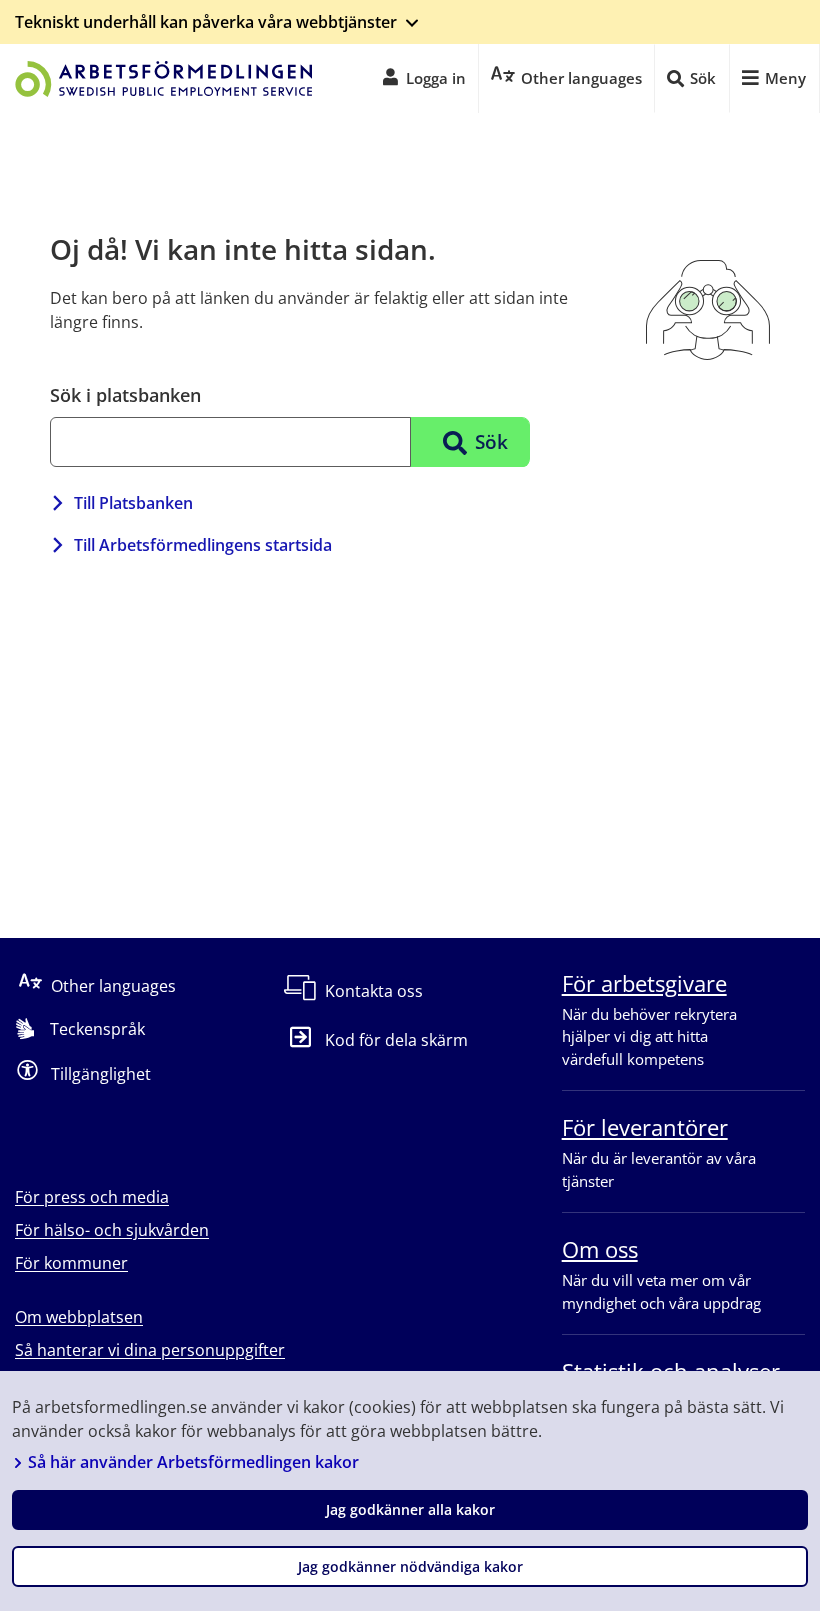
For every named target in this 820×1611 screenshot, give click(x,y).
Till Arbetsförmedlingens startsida (203, 545)
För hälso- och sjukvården (112, 1230)
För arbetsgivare (644, 983)
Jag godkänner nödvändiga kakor (410, 1566)
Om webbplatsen (79, 1317)
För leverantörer (645, 1127)
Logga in (436, 78)
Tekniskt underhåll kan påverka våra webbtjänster (206, 22)
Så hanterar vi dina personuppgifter (150, 1350)
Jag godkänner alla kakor (410, 1509)
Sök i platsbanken (125, 395)
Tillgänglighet (101, 1074)
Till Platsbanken (133, 503)
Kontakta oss (374, 991)
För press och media (92, 1197)
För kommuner (71, 1263)
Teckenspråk (97, 1029)
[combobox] (230, 442)
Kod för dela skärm (396, 1040)
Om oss (600, 1249)
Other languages (113, 986)
